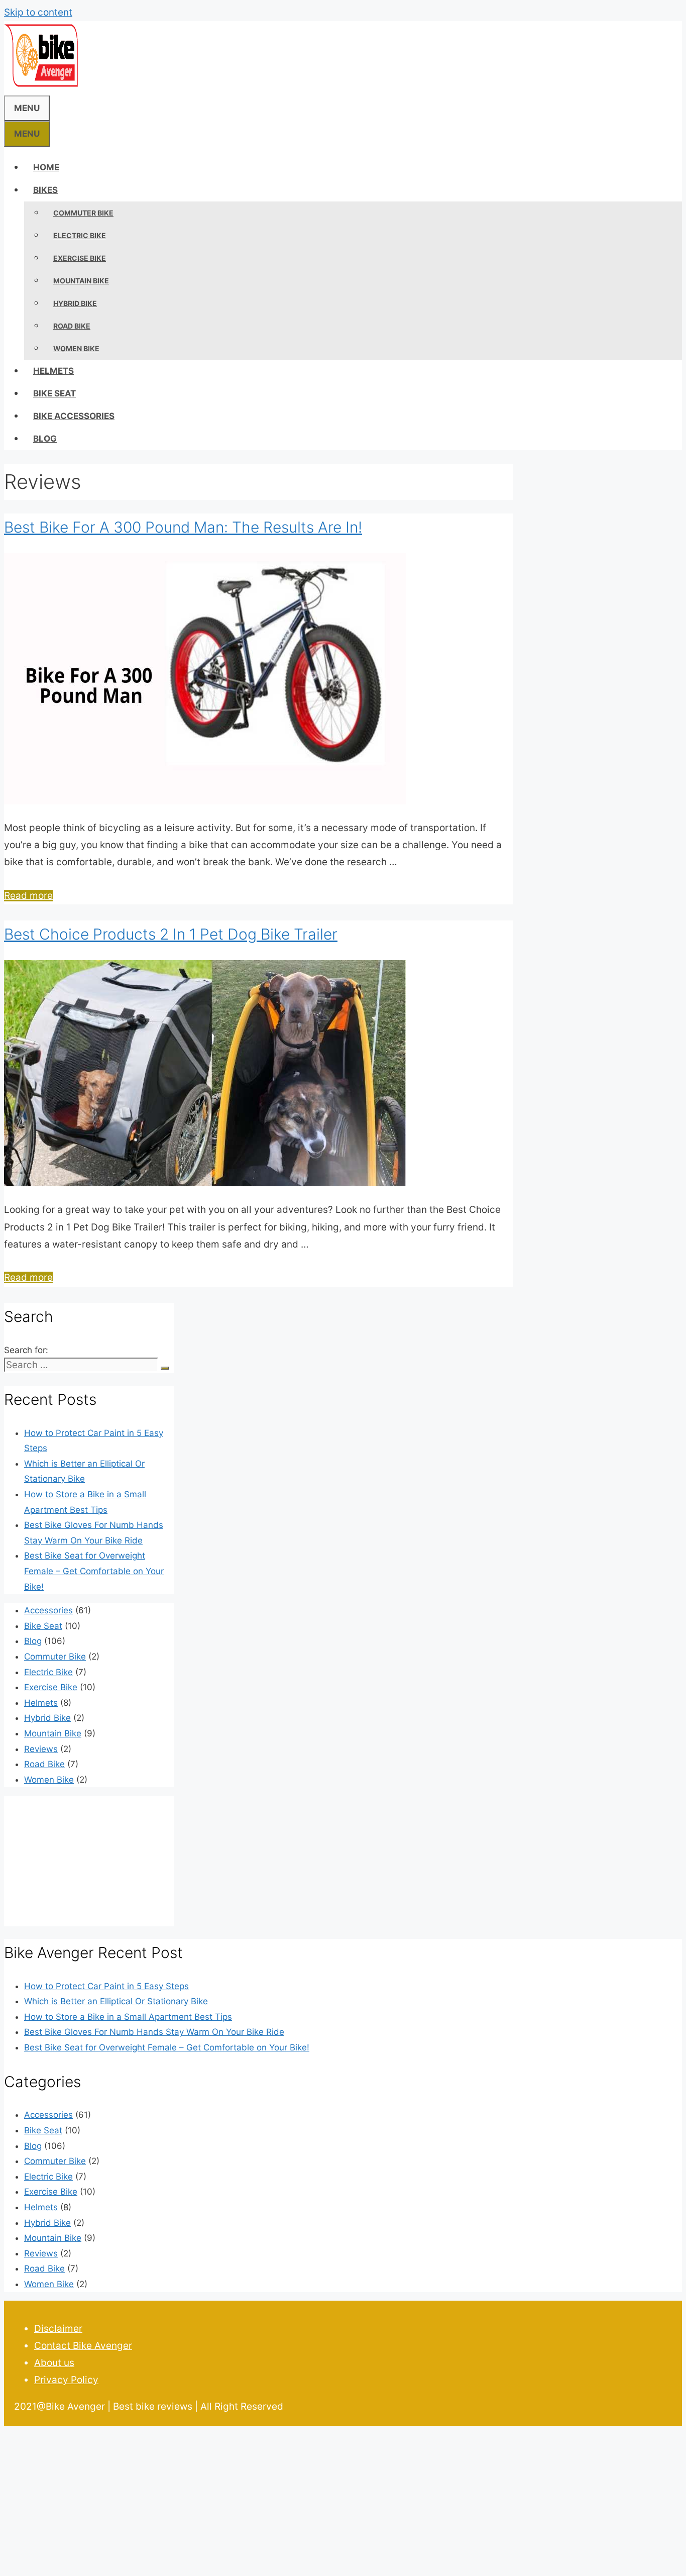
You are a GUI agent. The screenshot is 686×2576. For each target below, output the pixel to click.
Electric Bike (80, 235)
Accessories (48, 1610)
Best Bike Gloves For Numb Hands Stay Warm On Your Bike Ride (154, 2032)
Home (46, 167)
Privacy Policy (66, 2380)
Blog (45, 439)
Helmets (53, 371)
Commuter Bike (83, 213)
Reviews (41, 1749)
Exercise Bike (80, 258)
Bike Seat (54, 393)
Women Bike (76, 348)
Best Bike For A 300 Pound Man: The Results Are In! (183, 527)
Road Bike (72, 326)
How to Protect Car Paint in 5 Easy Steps (106, 1986)
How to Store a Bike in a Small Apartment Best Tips (128, 2017)
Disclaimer (58, 2329)
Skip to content (38, 12)
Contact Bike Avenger (83, 2346)
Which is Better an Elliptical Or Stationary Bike (116, 2001)
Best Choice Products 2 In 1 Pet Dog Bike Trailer (171, 934)
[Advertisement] (305, 2500)
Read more (28, 896)
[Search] (165, 1368)
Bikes (45, 190)
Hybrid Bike (75, 303)
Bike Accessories (74, 416)
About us (54, 2363)
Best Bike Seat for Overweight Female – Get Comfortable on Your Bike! (94, 1571)
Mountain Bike (81, 281)
